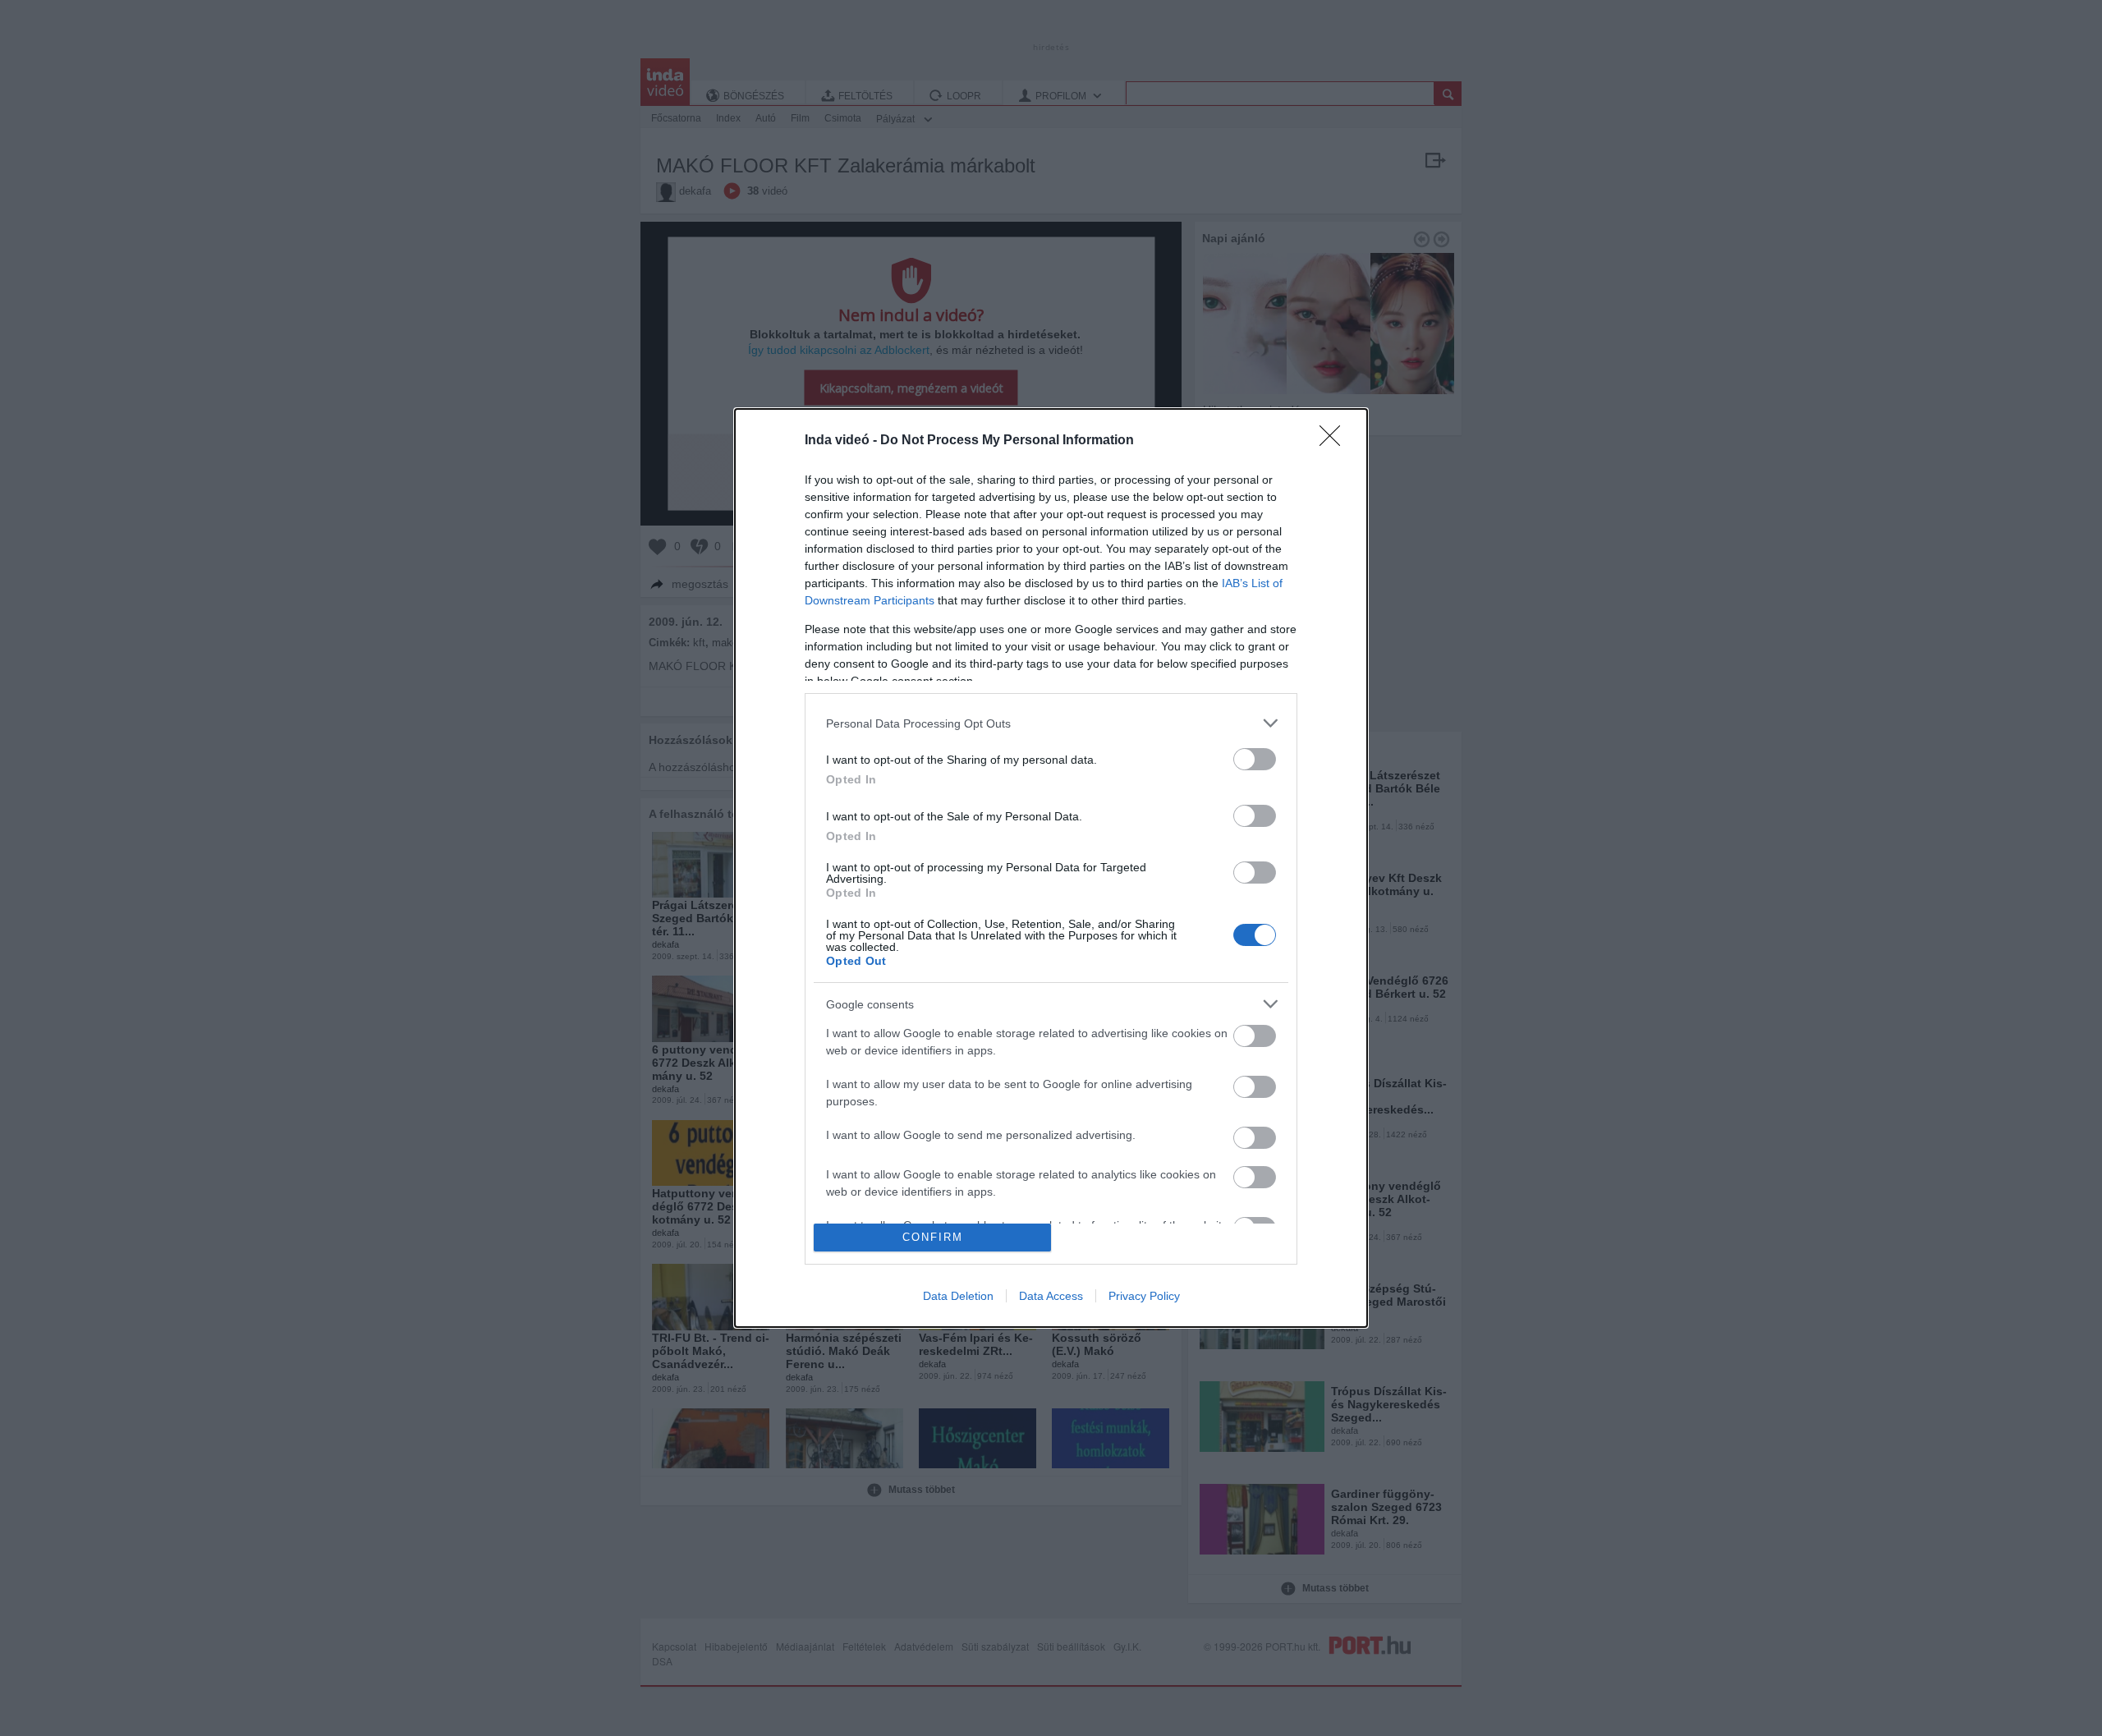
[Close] (1335, 441)
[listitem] (1051, 723)
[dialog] (1051, 868)
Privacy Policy (1144, 1296)
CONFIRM (933, 1237)
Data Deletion (958, 1296)
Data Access (1051, 1296)
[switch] (1255, 759)
